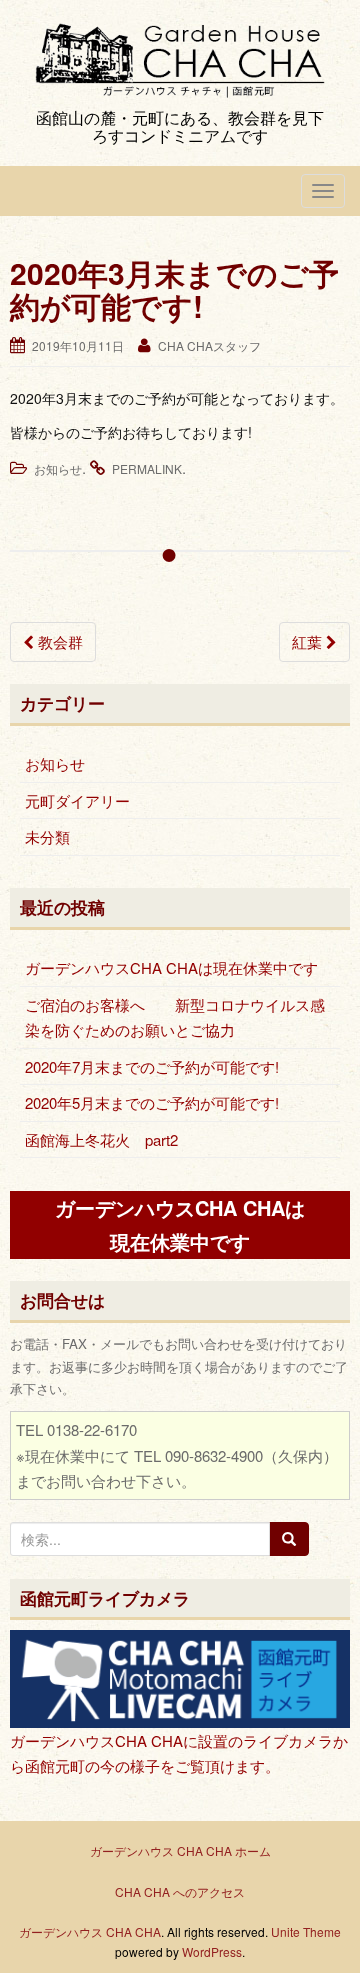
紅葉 (309, 641)
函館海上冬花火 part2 (101, 1139)
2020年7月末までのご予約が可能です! (152, 1066)
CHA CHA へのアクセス (180, 1891)
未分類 (47, 836)
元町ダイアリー (77, 800)
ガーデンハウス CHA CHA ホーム (180, 1850)
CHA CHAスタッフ (209, 345)
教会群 (58, 641)
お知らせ (58, 468)
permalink (147, 468)
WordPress (212, 1951)
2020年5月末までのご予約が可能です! (152, 1102)
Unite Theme (306, 1931)
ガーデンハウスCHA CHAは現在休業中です (171, 967)
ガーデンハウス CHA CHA (90, 1931)
